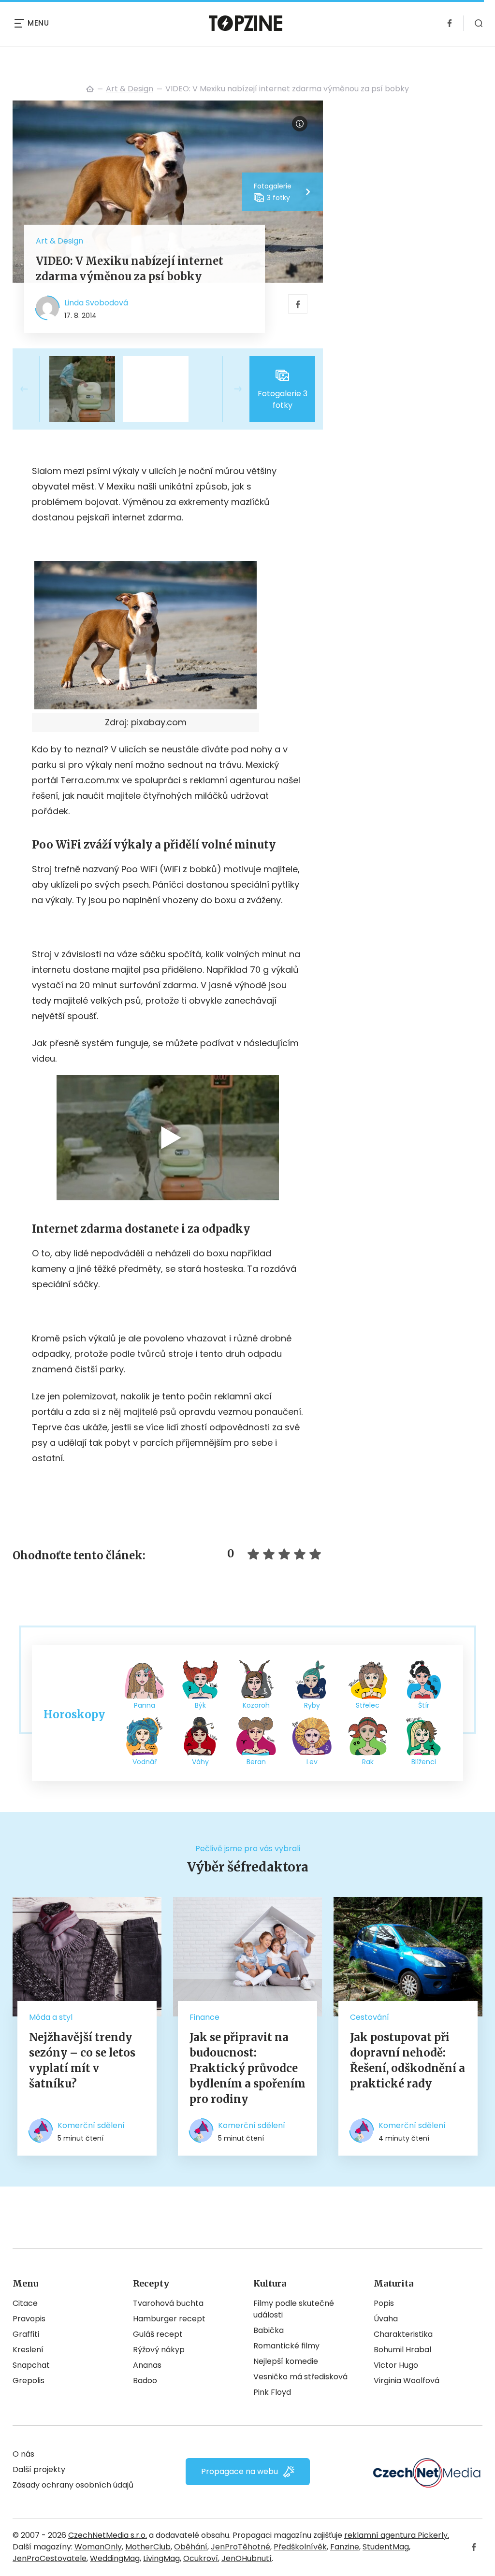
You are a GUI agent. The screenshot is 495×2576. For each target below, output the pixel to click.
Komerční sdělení (91, 2125)
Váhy (200, 1762)
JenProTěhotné (240, 2547)
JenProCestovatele (50, 2558)
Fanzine (345, 2547)
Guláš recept (158, 2334)
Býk (200, 1705)
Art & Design (130, 89)
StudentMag (386, 2547)
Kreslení (28, 2350)
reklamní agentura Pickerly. (397, 2535)
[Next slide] (230, 389)
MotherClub (148, 2547)
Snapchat (31, 2365)
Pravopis (29, 2319)
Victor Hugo (396, 2365)
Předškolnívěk (300, 2547)
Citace (25, 2303)
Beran (256, 1762)
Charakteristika (403, 2334)
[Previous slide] (32, 389)
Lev (312, 1762)
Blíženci (424, 1762)
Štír (424, 1705)
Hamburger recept (169, 2319)
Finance (204, 2017)
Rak (368, 1762)
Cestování (370, 2017)
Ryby (312, 1705)
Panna (145, 1705)
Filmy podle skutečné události (294, 2309)
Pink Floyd (272, 2392)
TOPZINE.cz (90, 89)
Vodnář (145, 1762)
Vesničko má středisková (300, 2377)
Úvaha (386, 2319)
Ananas (147, 2365)
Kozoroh (256, 1705)
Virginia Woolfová (407, 2381)
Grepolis (29, 2381)
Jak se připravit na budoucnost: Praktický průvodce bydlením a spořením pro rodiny (247, 2068)
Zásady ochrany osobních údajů (73, 2485)
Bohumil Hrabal (402, 2350)
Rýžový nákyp (159, 2350)
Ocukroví (201, 2558)
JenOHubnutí (247, 2558)
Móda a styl (51, 2017)
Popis (384, 2303)
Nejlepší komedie (286, 2361)
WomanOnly (98, 2547)
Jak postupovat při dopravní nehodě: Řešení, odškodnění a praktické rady (408, 2060)
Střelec (368, 1705)
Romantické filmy (286, 2346)
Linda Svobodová (96, 303)
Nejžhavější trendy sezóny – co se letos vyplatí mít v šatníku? (82, 2060)
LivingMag (161, 2558)
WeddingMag (115, 2558)
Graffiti (26, 2334)
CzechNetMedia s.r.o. (108, 2535)
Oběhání (191, 2547)
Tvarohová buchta (168, 2303)
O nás (23, 2454)
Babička (269, 2330)
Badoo (145, 2381)
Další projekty (39, 2469)
